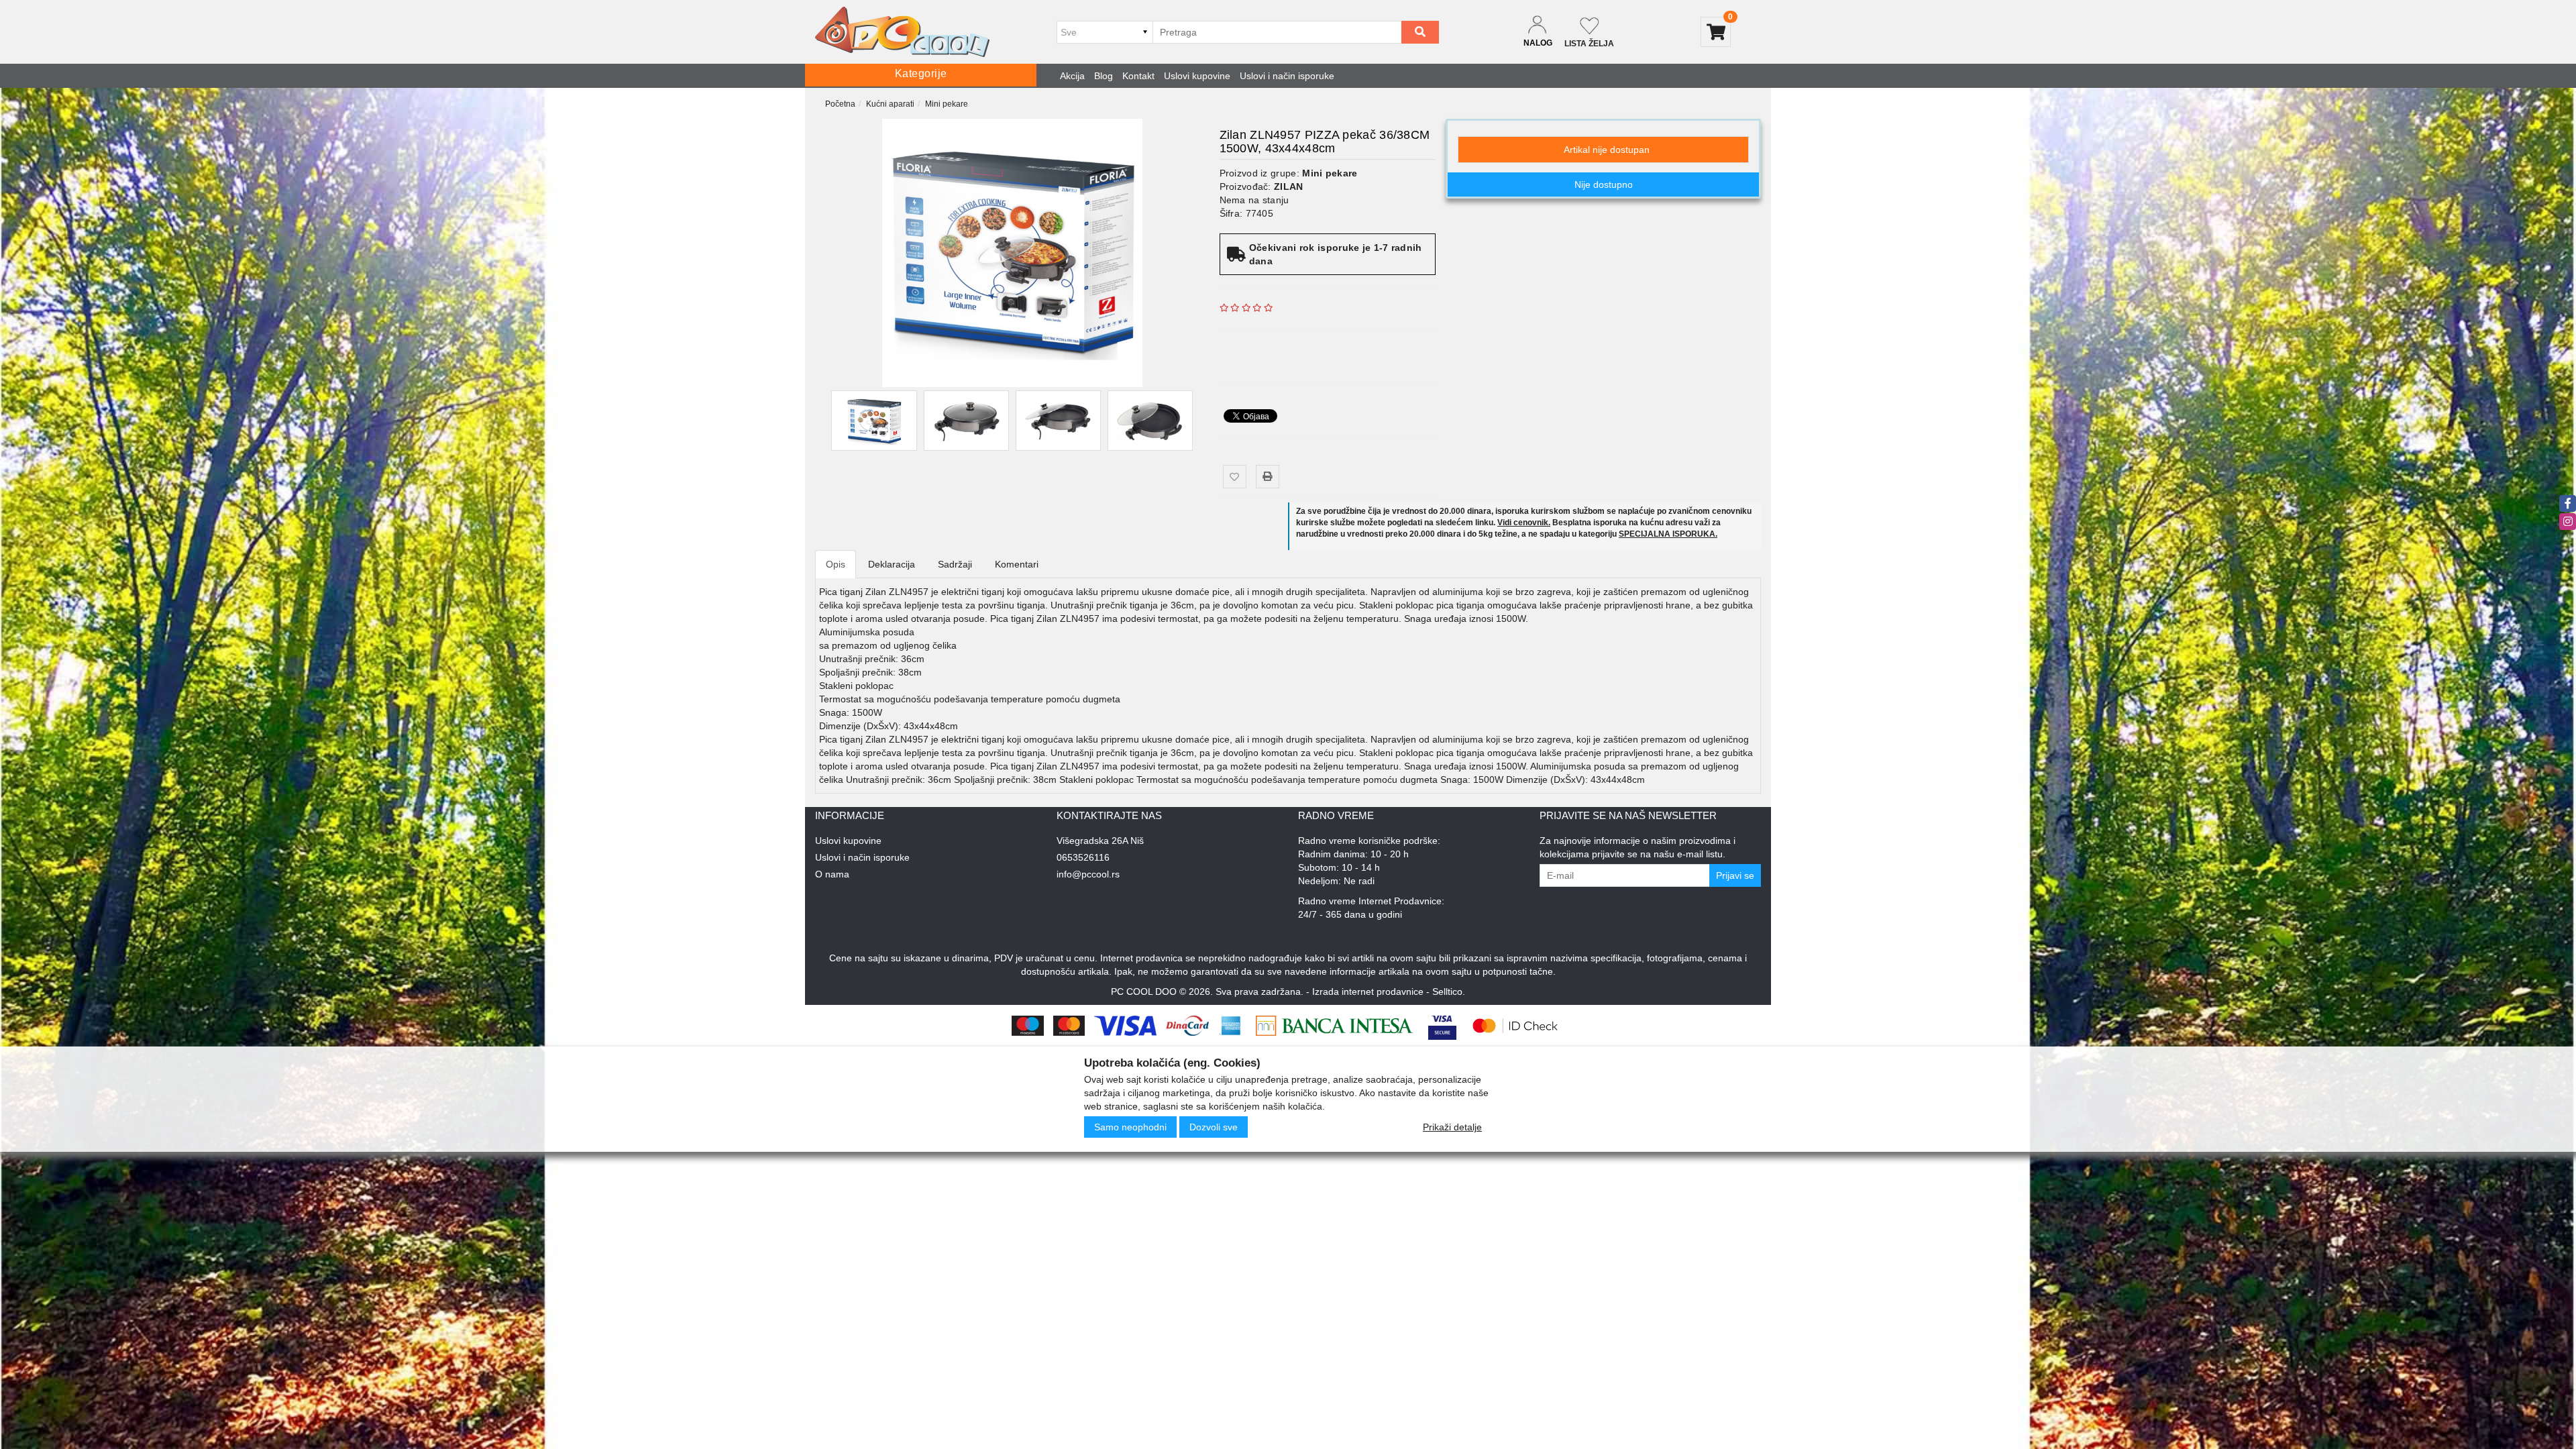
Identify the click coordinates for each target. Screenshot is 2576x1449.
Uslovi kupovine (1197, 76)
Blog (1104, 76)
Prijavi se (1735, 875)
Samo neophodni (1130, 1127)
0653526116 (1083, 857)
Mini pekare (947, 104)
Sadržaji (955, 564)
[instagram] (2568, 522)
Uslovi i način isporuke (1287, 76)
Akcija (1072, 76)
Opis (836, 564)
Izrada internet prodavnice (1368, 991)
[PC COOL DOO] (902, 32)
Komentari (1017, 564)
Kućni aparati (890, 104)
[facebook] (2568, 503)
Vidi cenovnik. (1524, 523)
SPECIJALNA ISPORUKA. (1668, 534)
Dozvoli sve (1214, 1127)
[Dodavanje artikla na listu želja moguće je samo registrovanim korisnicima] (1235, 477)
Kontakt (1138, 76)
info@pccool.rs (1088, 874)
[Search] (1420, 32)
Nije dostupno (1604, 184)
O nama (832, 874)
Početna (840, 104)
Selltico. (1449, 991)
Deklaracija (892, 564)
